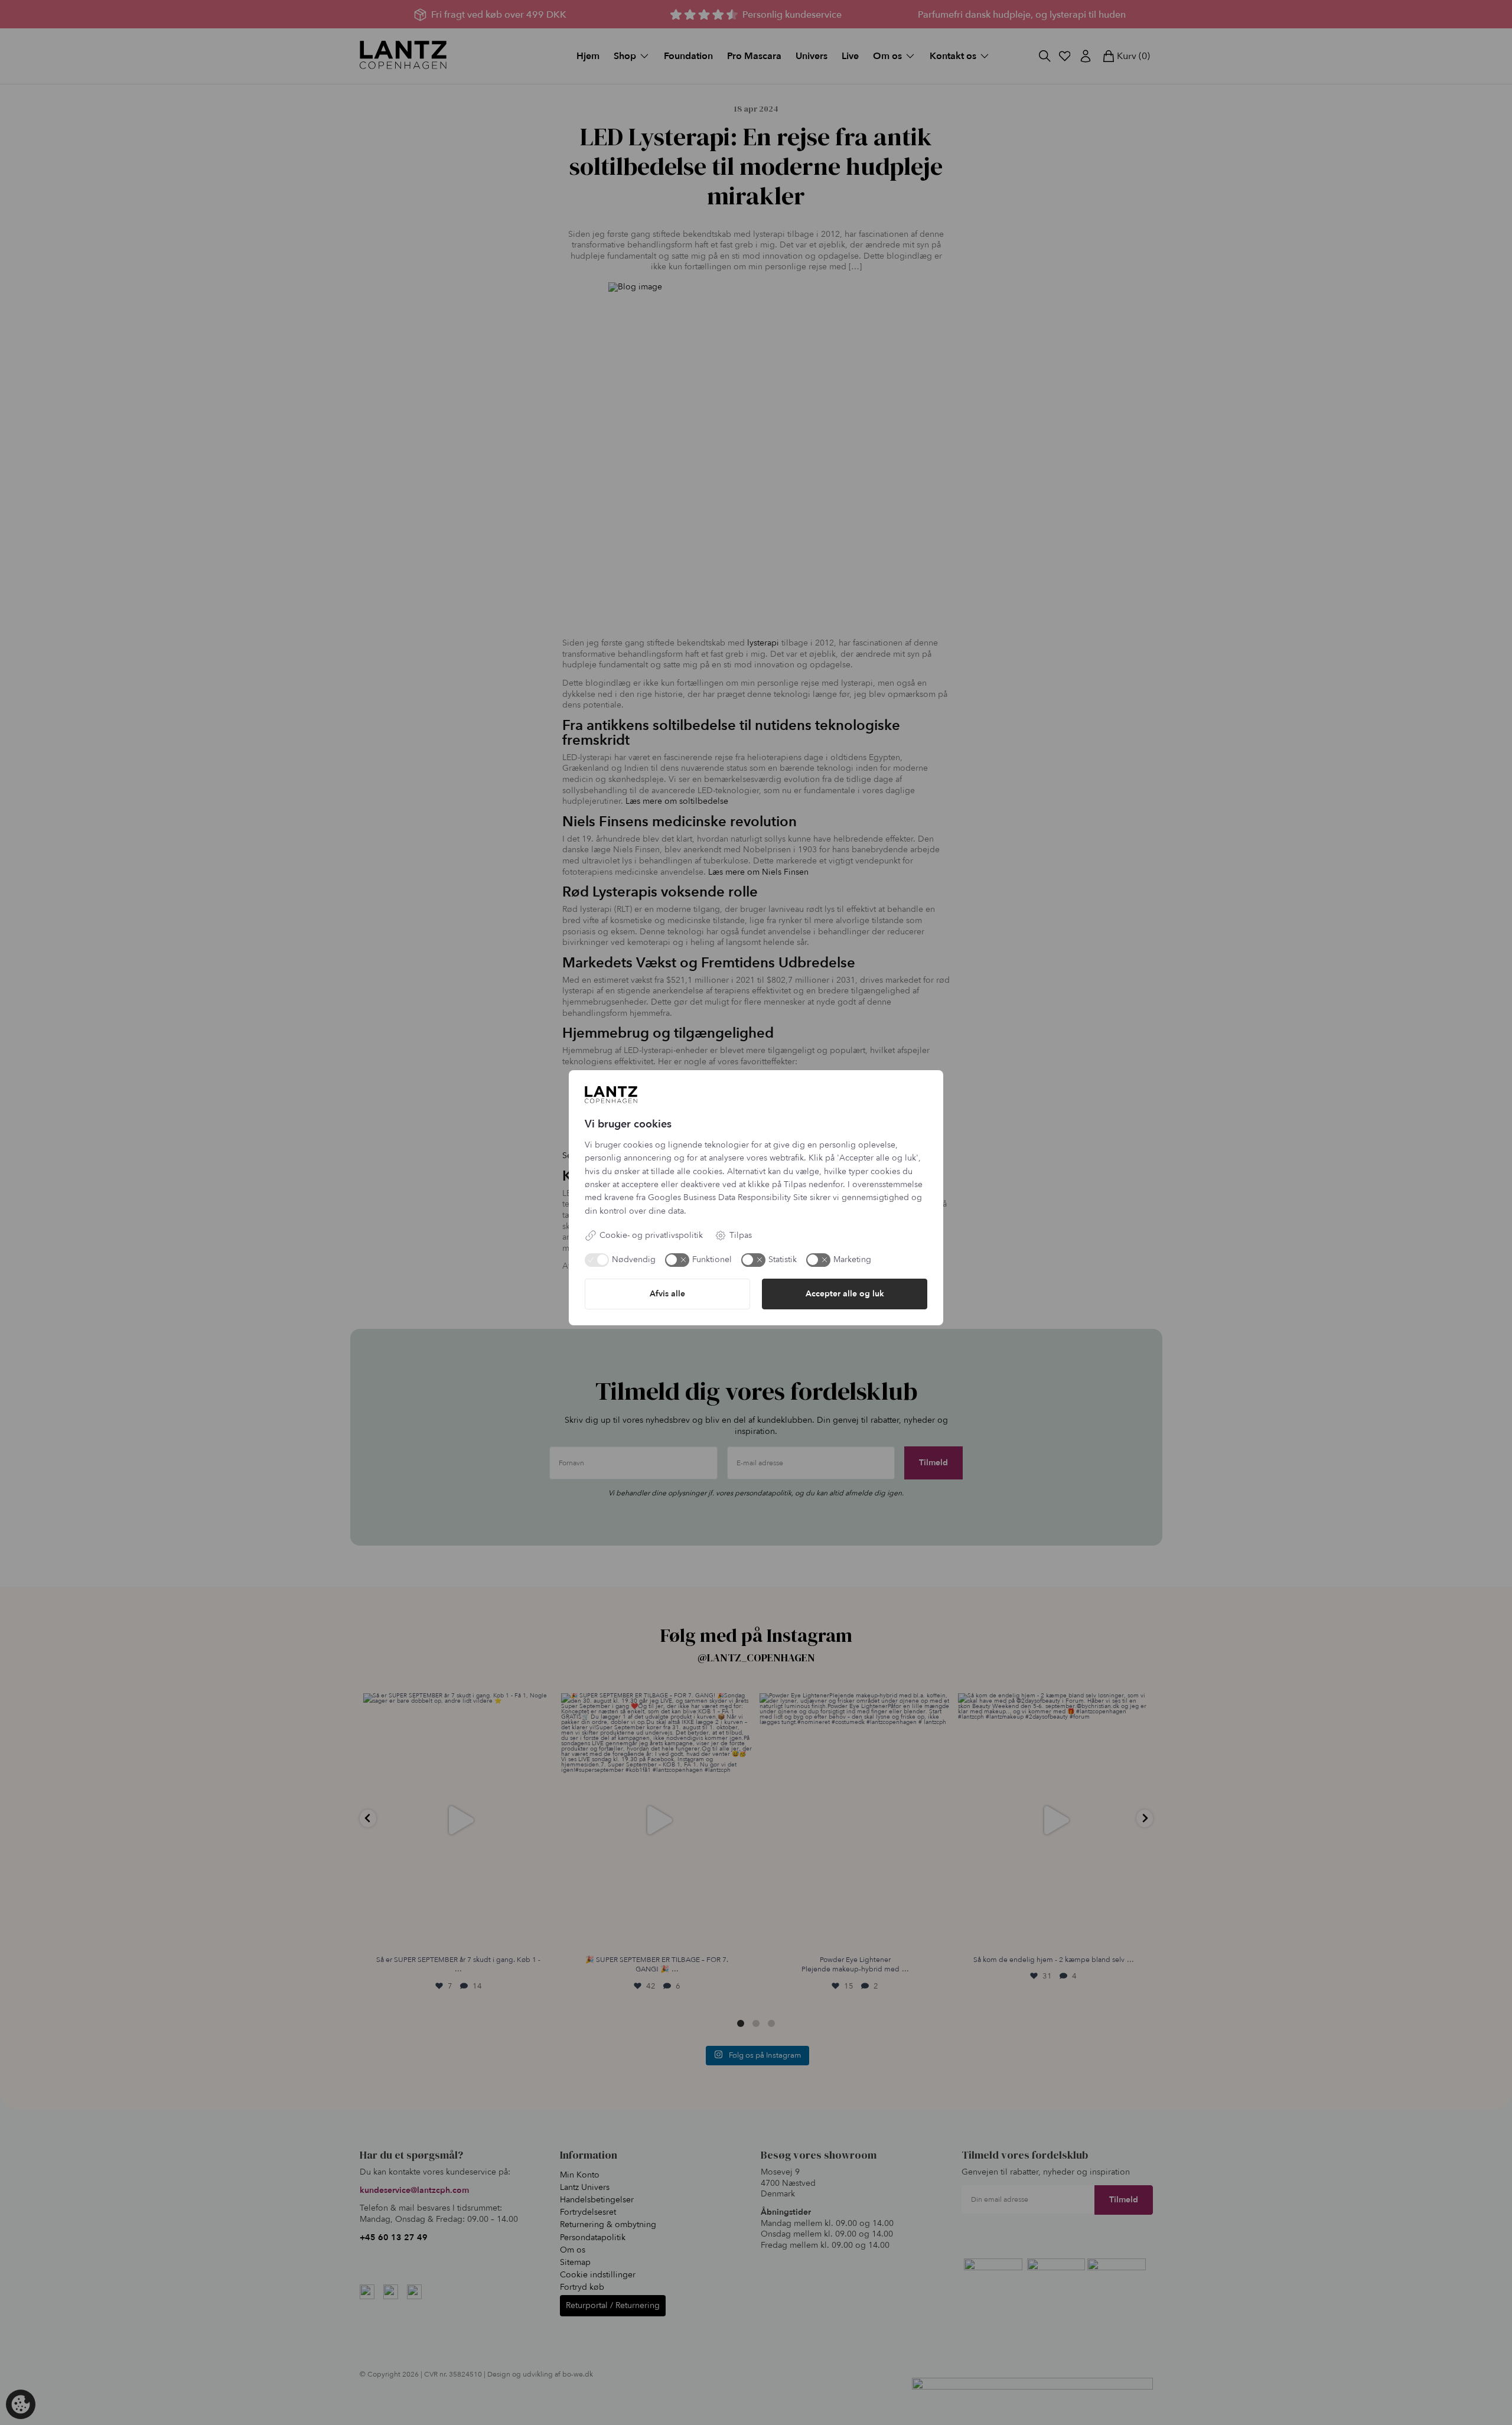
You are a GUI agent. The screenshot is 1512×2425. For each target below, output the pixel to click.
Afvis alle (667, 1294)
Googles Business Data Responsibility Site (728, 1197)
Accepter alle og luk (845, 1294)
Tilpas (741, 1235)
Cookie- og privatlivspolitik (651, 1235)
